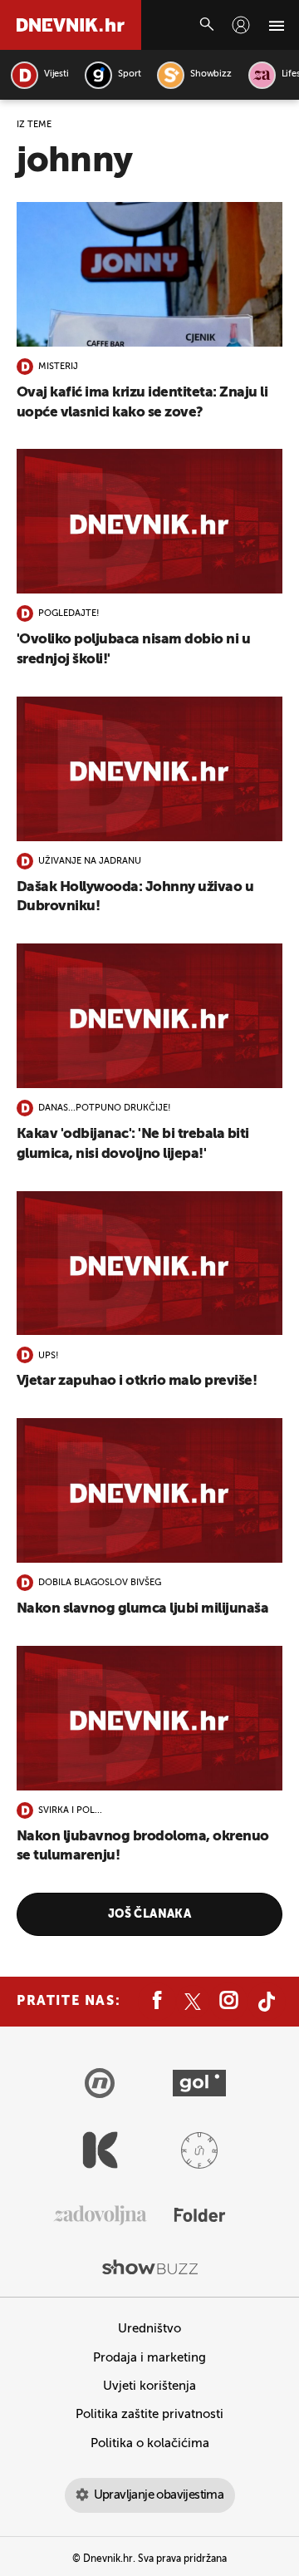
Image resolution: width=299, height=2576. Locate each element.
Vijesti (56, 74)
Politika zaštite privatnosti (149, 2414)
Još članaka (150, 1914)
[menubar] (241, 25)
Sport (129, 74)
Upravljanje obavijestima (159, 2495)
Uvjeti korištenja (149, 2386)
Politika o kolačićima (150, 2443)
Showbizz (211, 74)
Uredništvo (149, 2329)
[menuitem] (241, 25)
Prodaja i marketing (149, 2358)
